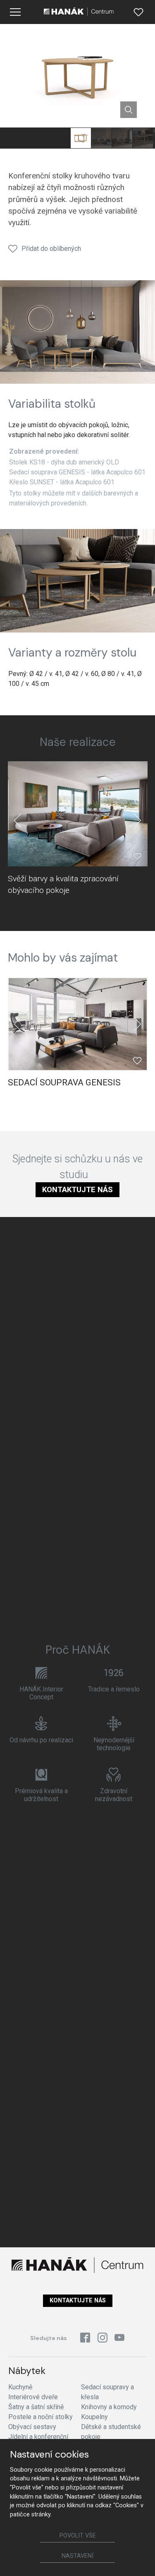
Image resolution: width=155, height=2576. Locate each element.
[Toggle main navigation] (15, 12)
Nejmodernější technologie (114, 1744)
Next (137, 820)
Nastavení (77, 2556)
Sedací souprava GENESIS (64, 1082)
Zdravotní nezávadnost (114, 1795)
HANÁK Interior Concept (41, 1693)
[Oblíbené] (138, 12)
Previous (18, 820)
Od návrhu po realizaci (41, 1740)
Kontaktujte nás (77, 1189)
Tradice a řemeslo (114, 1689)
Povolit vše (78, 2536)
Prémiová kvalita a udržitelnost (41, 1795)
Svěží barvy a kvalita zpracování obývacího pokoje (63, 884)
